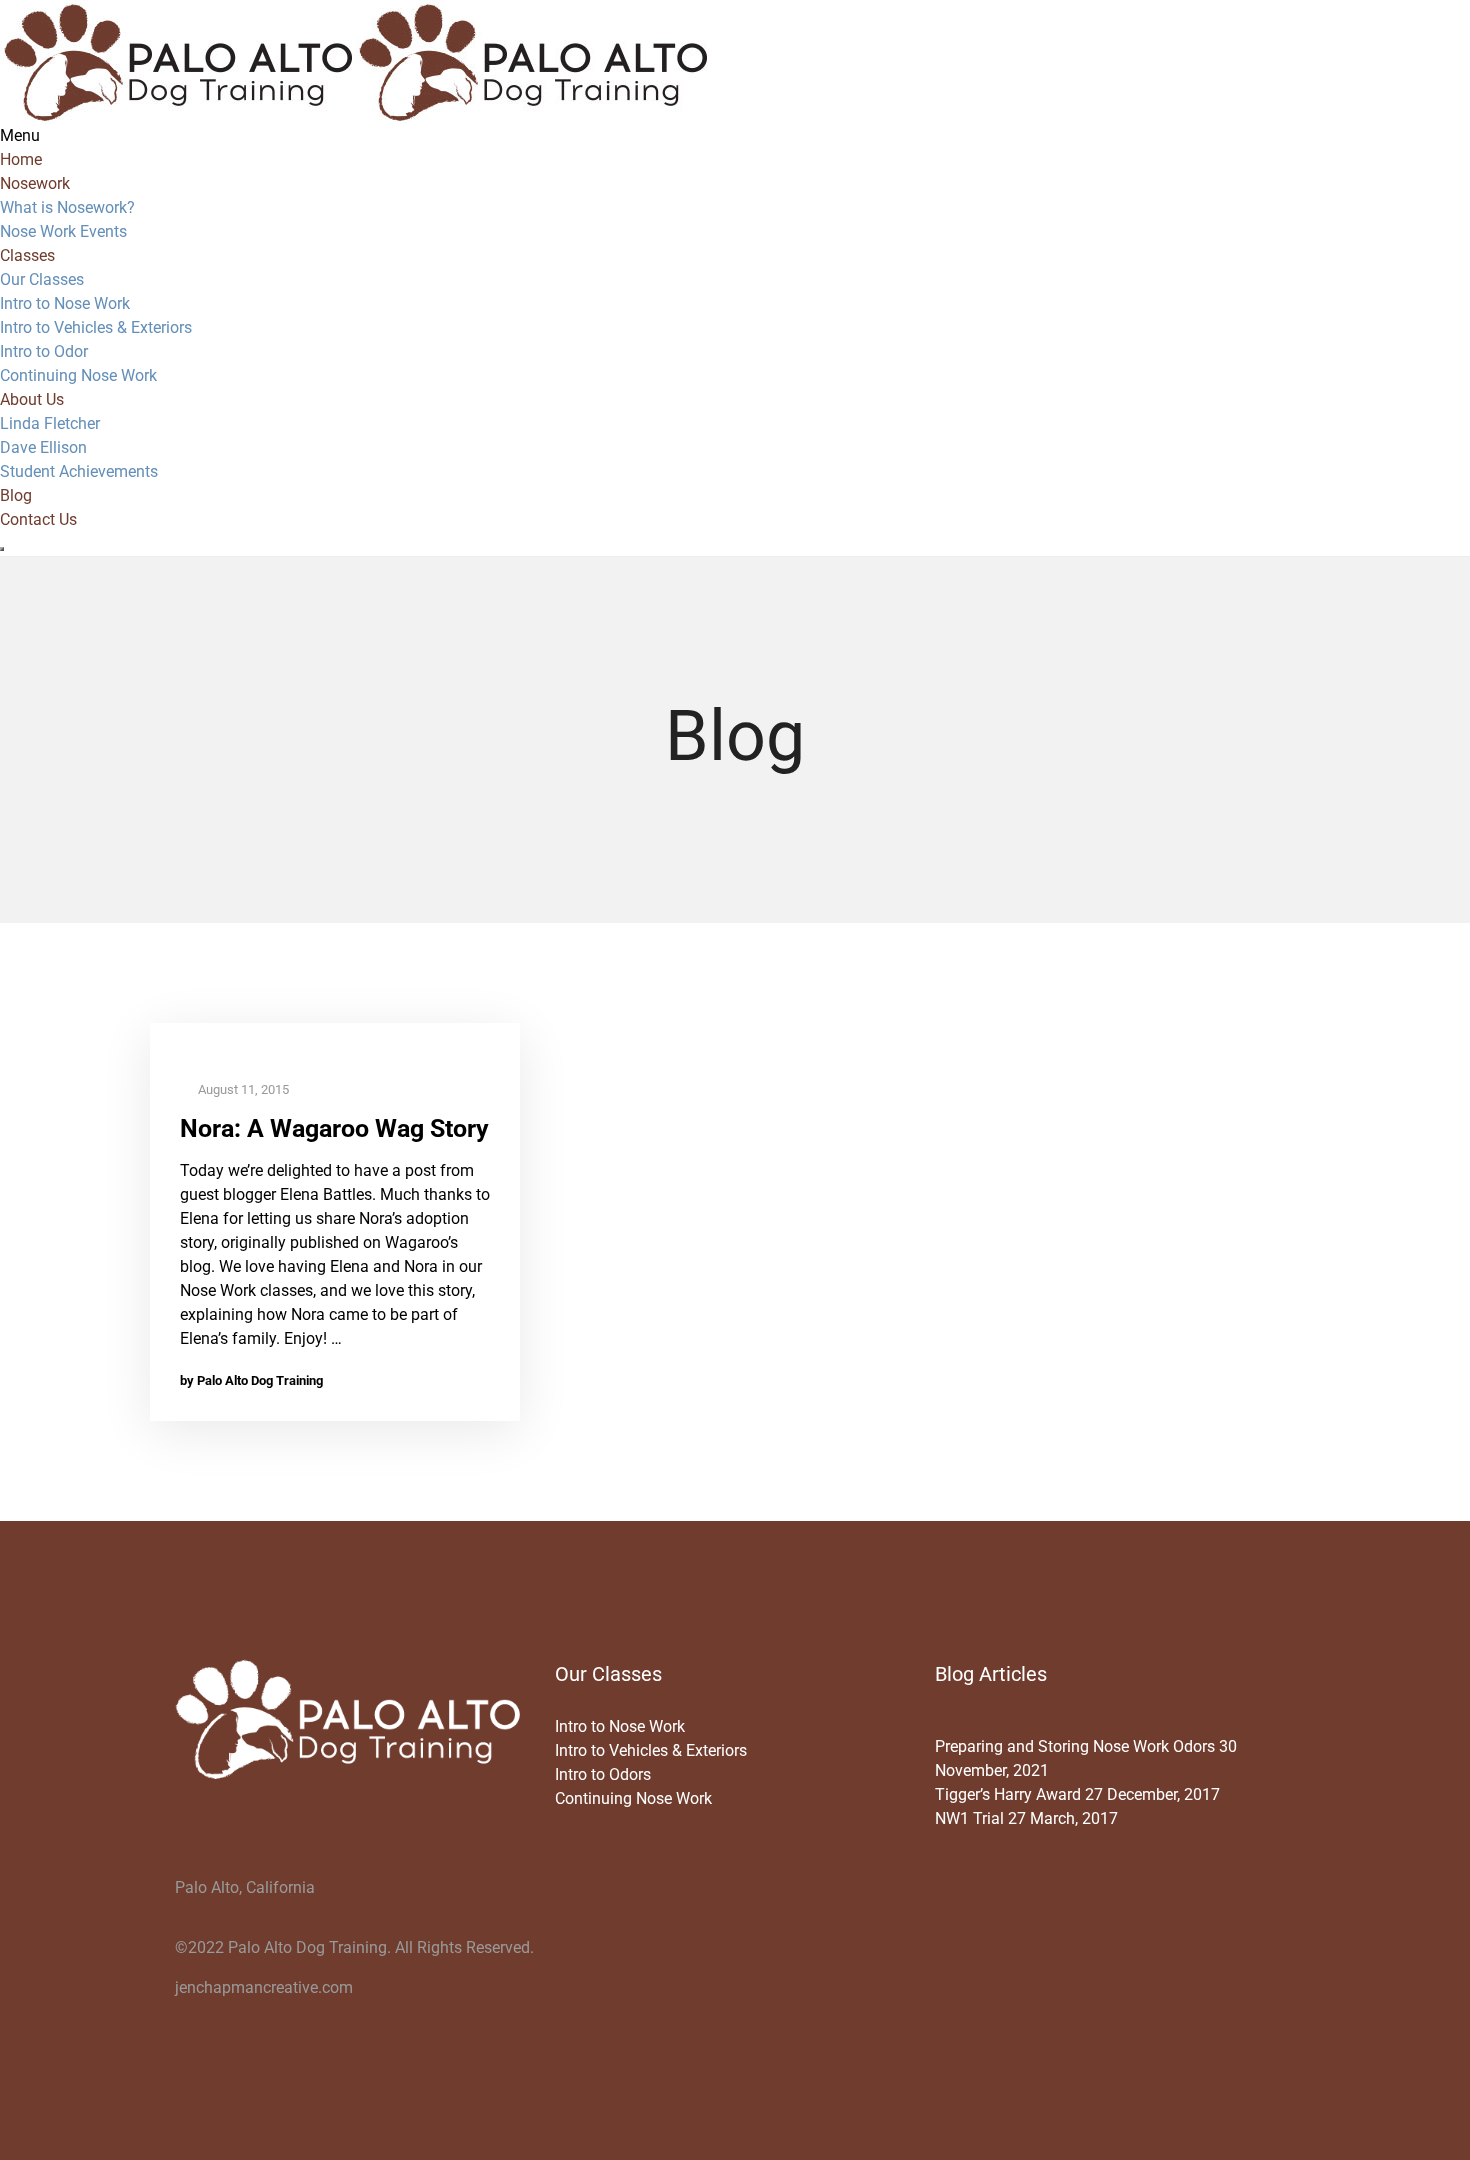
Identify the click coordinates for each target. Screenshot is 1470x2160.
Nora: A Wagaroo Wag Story (334, 1128)
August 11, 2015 (242, 1089)
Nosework (35, 183)
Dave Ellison (43, 447)
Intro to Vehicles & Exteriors (96, 327)
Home (21, 159)
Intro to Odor (44, 351)
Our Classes (42, 279)
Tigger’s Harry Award (1008, 1794)
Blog (16, 495)
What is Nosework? (67, 207)
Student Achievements (79, 471)
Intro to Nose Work (65, 303)
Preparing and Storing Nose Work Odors (1075, 1746)
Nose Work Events (63, 231)
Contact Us (38, 519)
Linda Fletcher (50, 423)
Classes (27, 255)
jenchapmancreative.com (264, 1987)
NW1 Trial (969, 1818)
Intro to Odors (603, 1774)
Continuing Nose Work (78, 375)
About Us (32, 399)
